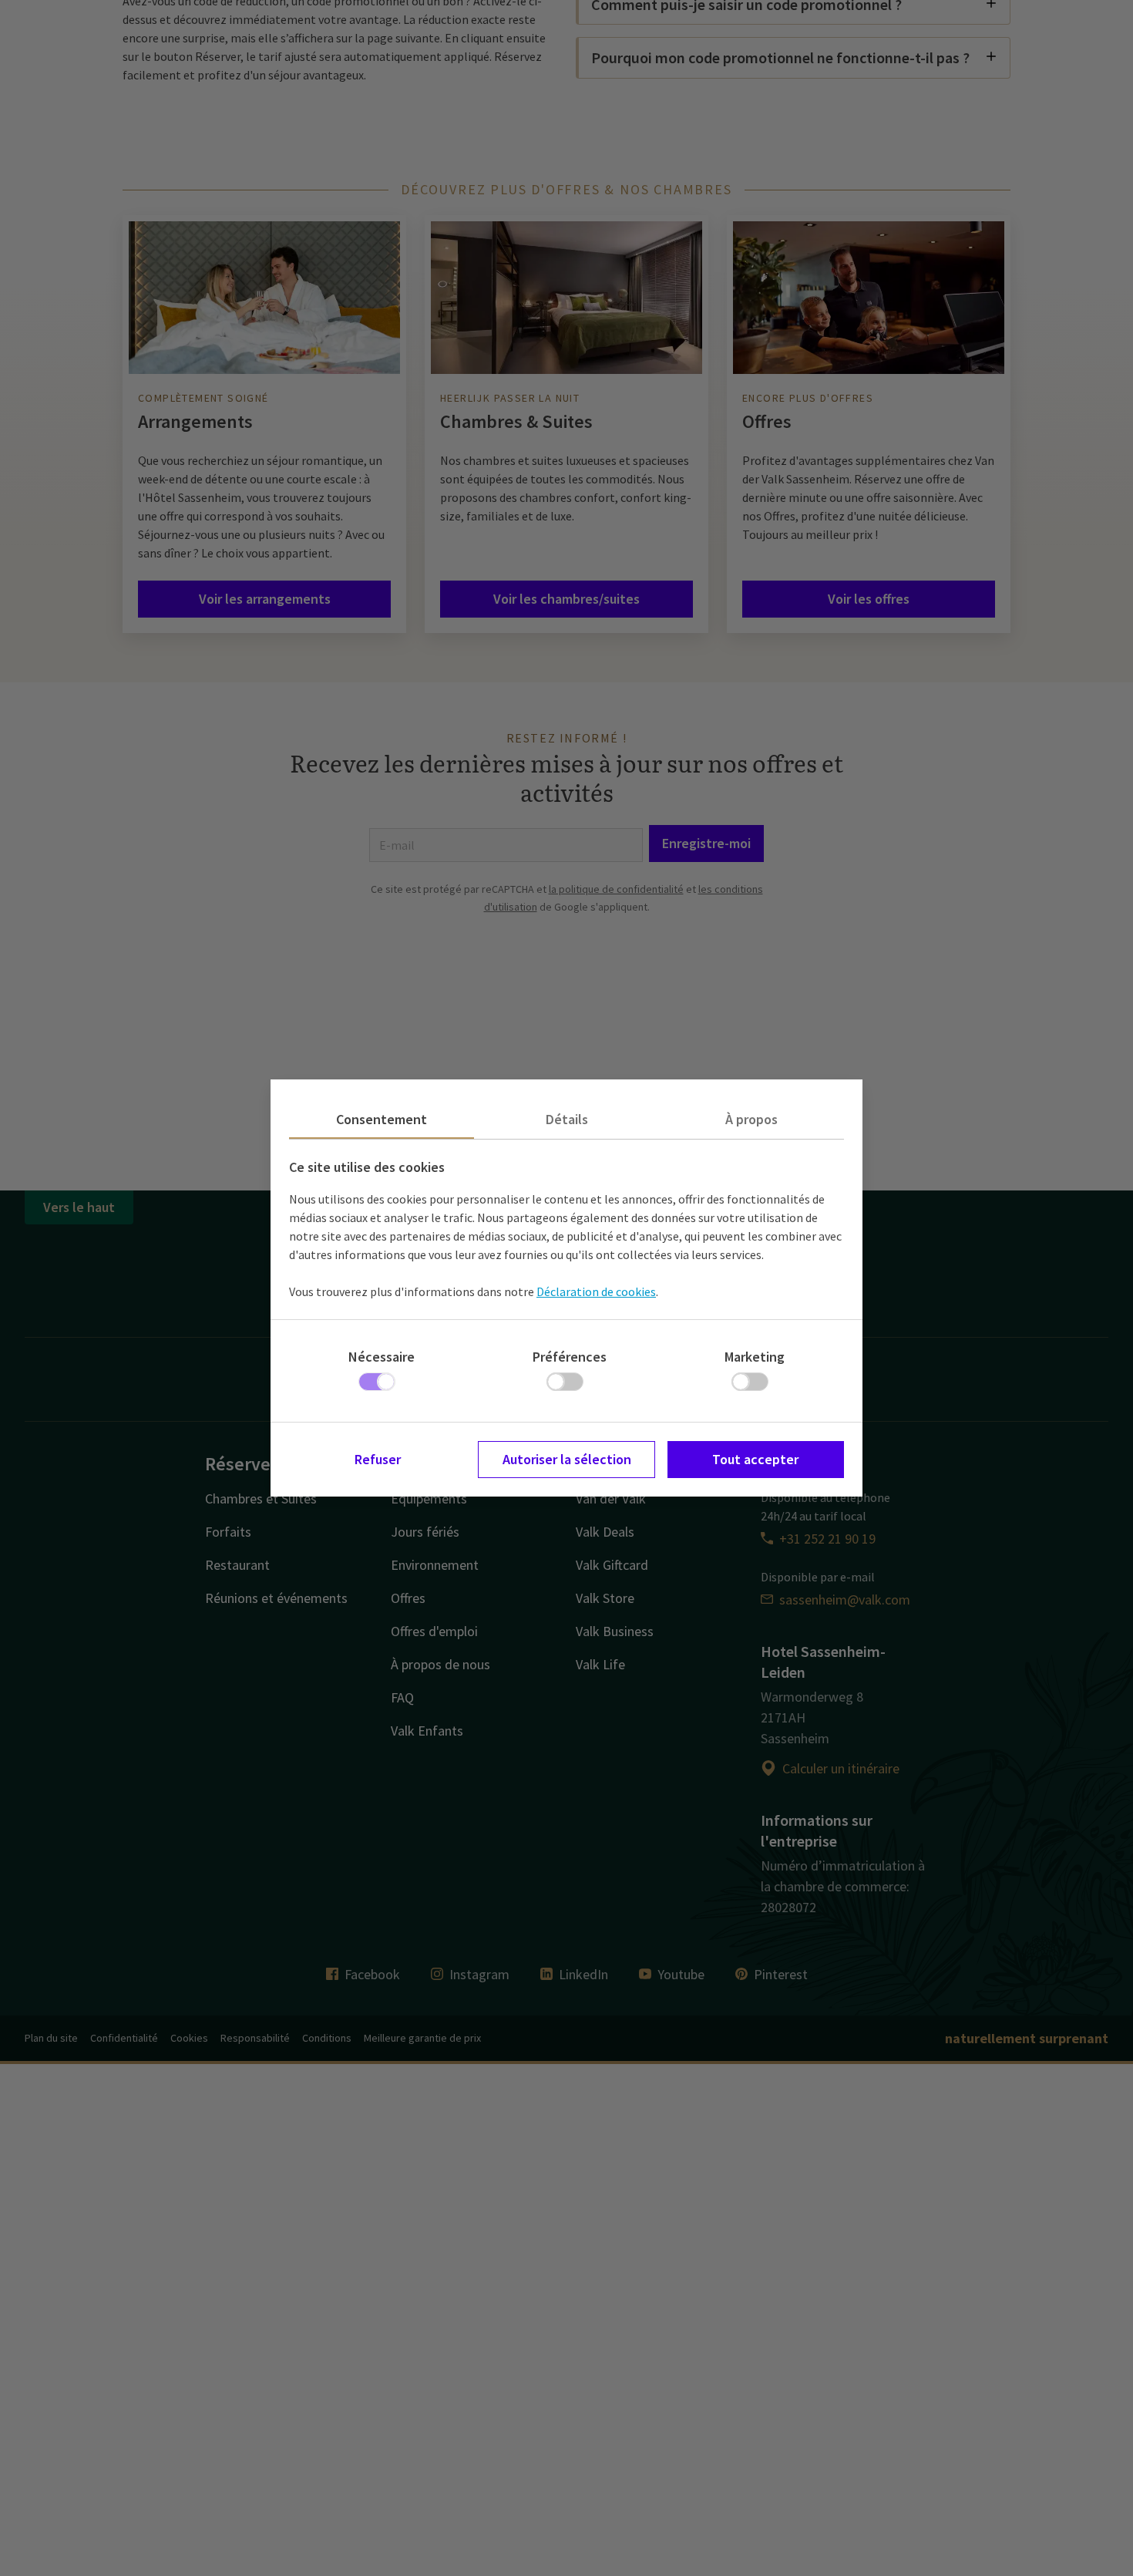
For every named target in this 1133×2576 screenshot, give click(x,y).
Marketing (755, 1357)
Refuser (378, 1459)
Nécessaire (382, 1357)
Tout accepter (755, 1459)
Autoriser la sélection (567, 1459)
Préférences (570, 1357)
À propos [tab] (751, 1119)
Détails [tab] (567, 1119)
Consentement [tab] (382, 1119)
